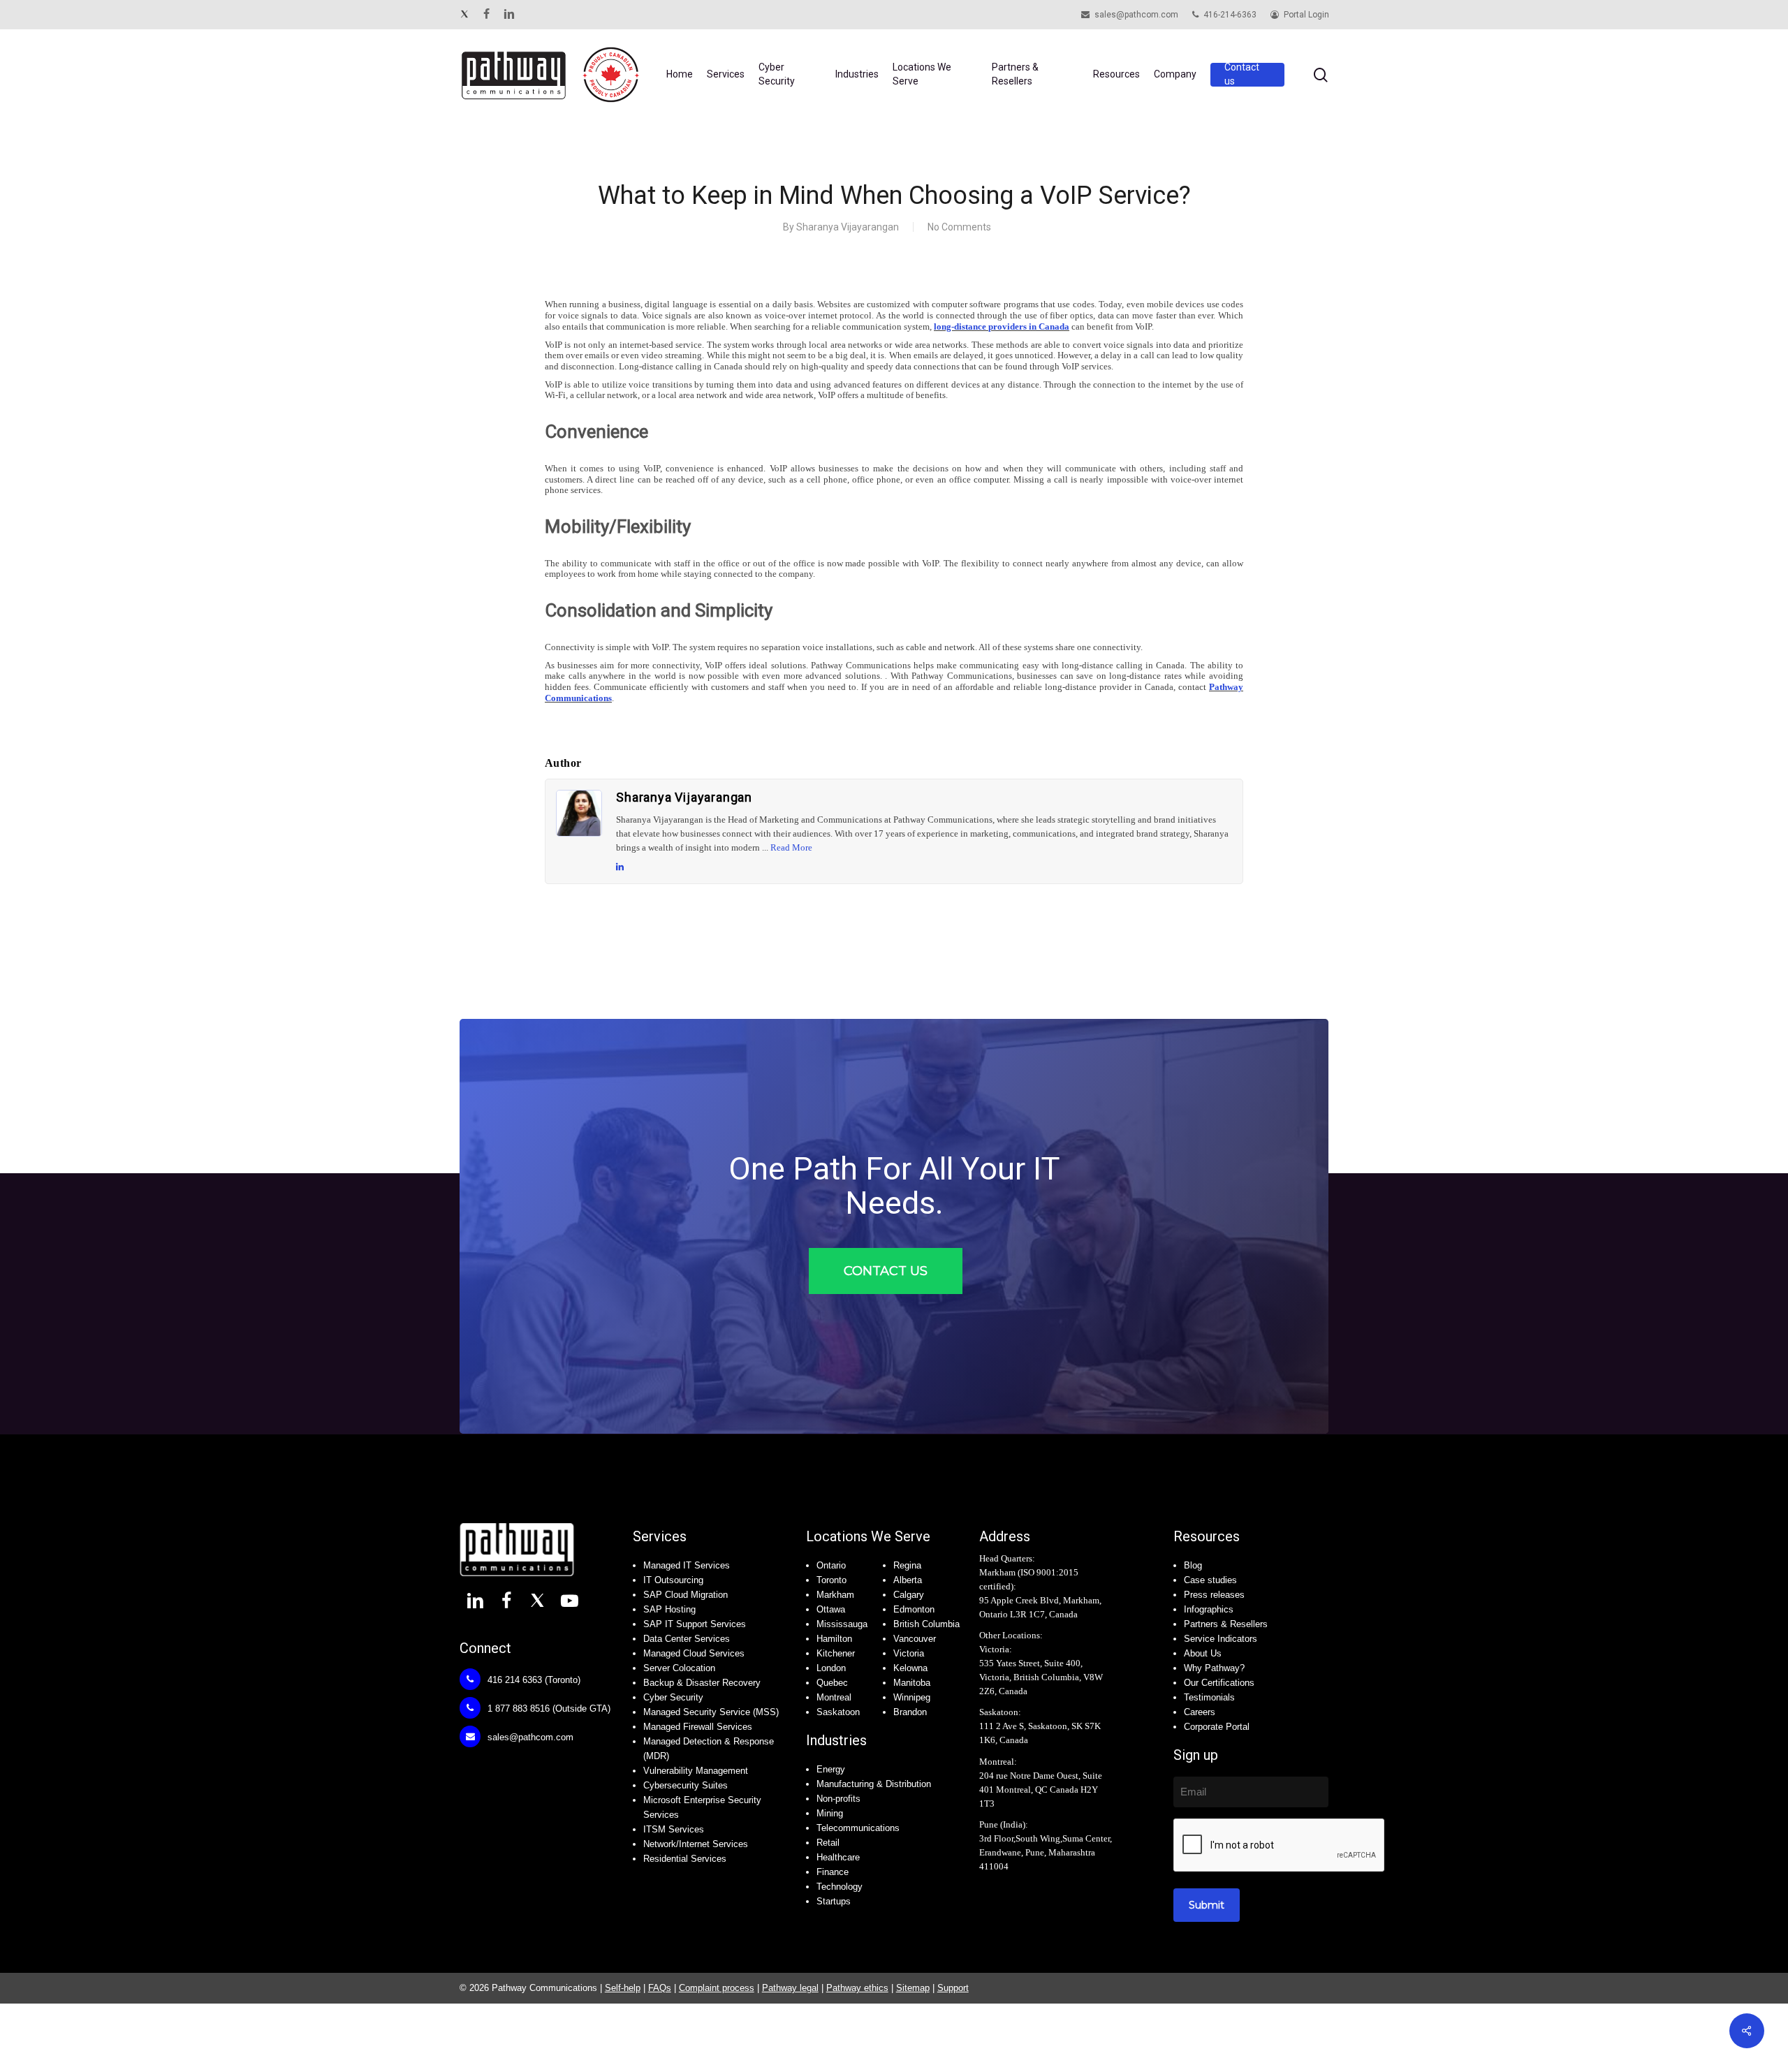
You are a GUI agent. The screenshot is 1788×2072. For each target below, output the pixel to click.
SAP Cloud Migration (686, 1595)
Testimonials (1209, 1697)
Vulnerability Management (696, 1771)
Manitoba (912, 1683)
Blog (1193, 1565)
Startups (834, 1901)
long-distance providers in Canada (1002, 326)
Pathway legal (790, 1988)
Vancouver (915, 1639)
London (831, 1668)
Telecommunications (858, 1828)
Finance (833, 1872)
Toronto (831, 1580)
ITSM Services (674, 1829)
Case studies (1210, 1580)
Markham (835, 1595)
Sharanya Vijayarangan (848, 227)
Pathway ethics (857, 1988)
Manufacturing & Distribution (874, 1784)
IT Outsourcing (673, 1580)
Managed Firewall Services (698, 1727)
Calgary (909, 1595)
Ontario (831, 1565)
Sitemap (913, 1988)
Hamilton (834, 1639)
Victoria (909, 1653)
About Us (1203, 1653)
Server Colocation (679, 1668)
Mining (830, 1813)
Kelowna (910, 1668)
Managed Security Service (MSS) (711, 1712)
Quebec (832, 1683)
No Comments (959, 227)
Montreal (834, 1697)
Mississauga (842, 1624)
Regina (907, 1565)
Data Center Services (687, 1639)
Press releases (1214, 1595)
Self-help (623, 1988)
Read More (791, 847)
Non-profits (838, 1799)
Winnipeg (912, 1697)
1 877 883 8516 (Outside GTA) (548, 1709)
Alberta (908, 1580)
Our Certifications (1219, 1683)
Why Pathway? (1214, 1668)
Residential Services (685, 1859)
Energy (831, 1769)
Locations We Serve (868, 1536)
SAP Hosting (669, 1609)
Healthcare (838, 1857)
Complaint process (717, 1988)
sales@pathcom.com (529, 1737)
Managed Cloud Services (694, 1653)
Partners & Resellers (1226, 1624)
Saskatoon (838, 1712)
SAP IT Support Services (695, 1624)
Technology (840, 1887)
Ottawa (831, 1609)
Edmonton (914, 1609)
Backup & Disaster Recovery (702, 1683)
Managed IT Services (687, 1565)
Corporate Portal (1217, 1727)
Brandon (910, 1712)
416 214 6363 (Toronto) (533, 1680)
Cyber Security (673, 1697)
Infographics (1209, 1609)
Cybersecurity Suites (686, 1785)
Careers (1200, 1712)
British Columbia (926, 1624)
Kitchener (836, 1653)
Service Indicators (1221, 1639)
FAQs (660, 1988)
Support (953, 1988)
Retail (828, 1843)
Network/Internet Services (696, 1844)
